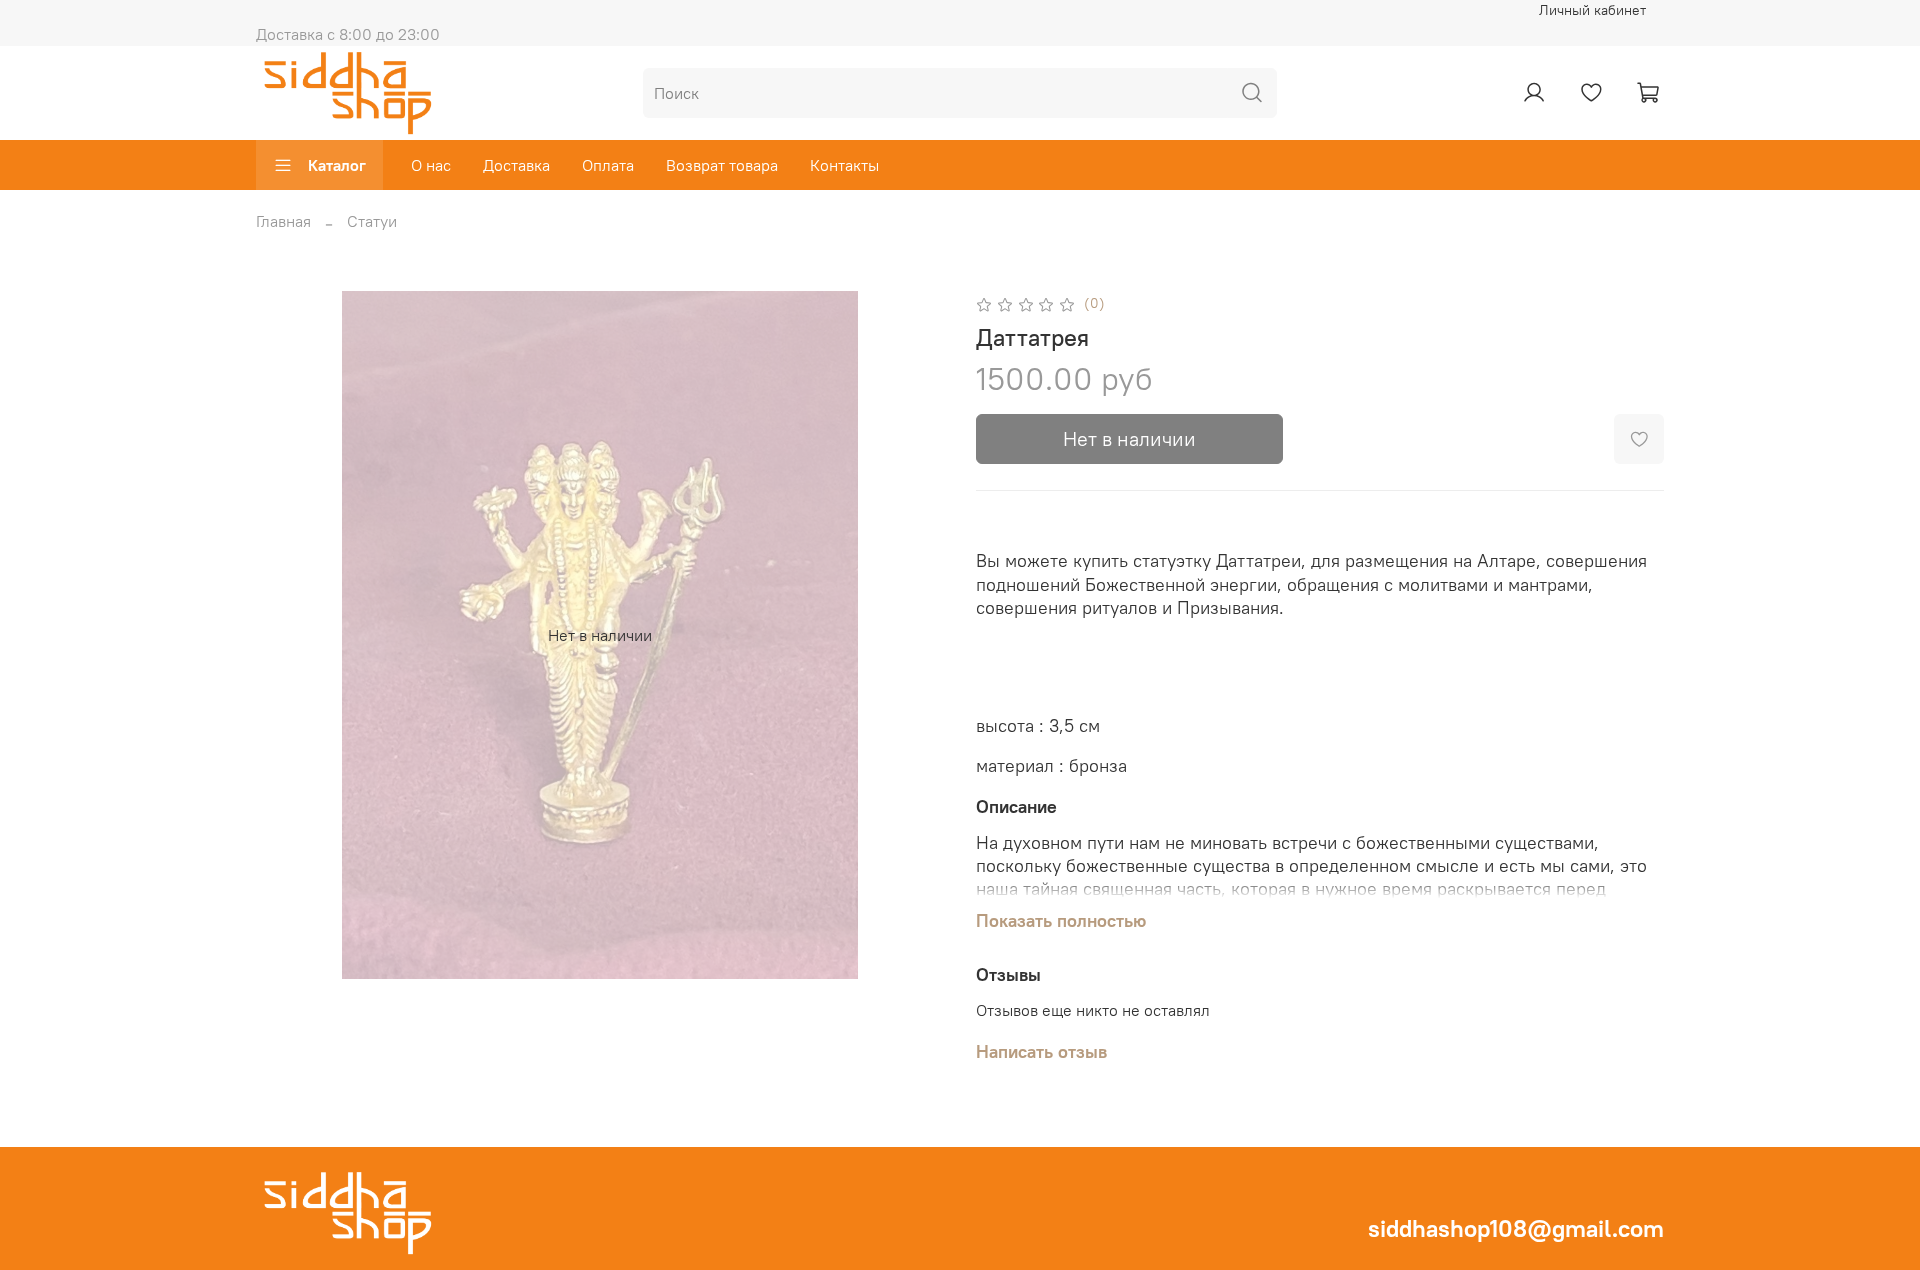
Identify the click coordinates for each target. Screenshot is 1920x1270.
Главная (283, 221)
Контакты (844, 165)
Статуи (372, 221)
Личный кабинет (1592, 10)
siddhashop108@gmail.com (1516, 1228)
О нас (431, 165)
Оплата (608, 165)
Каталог (337, 165)
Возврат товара (722, 165)
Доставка (516, 165)
